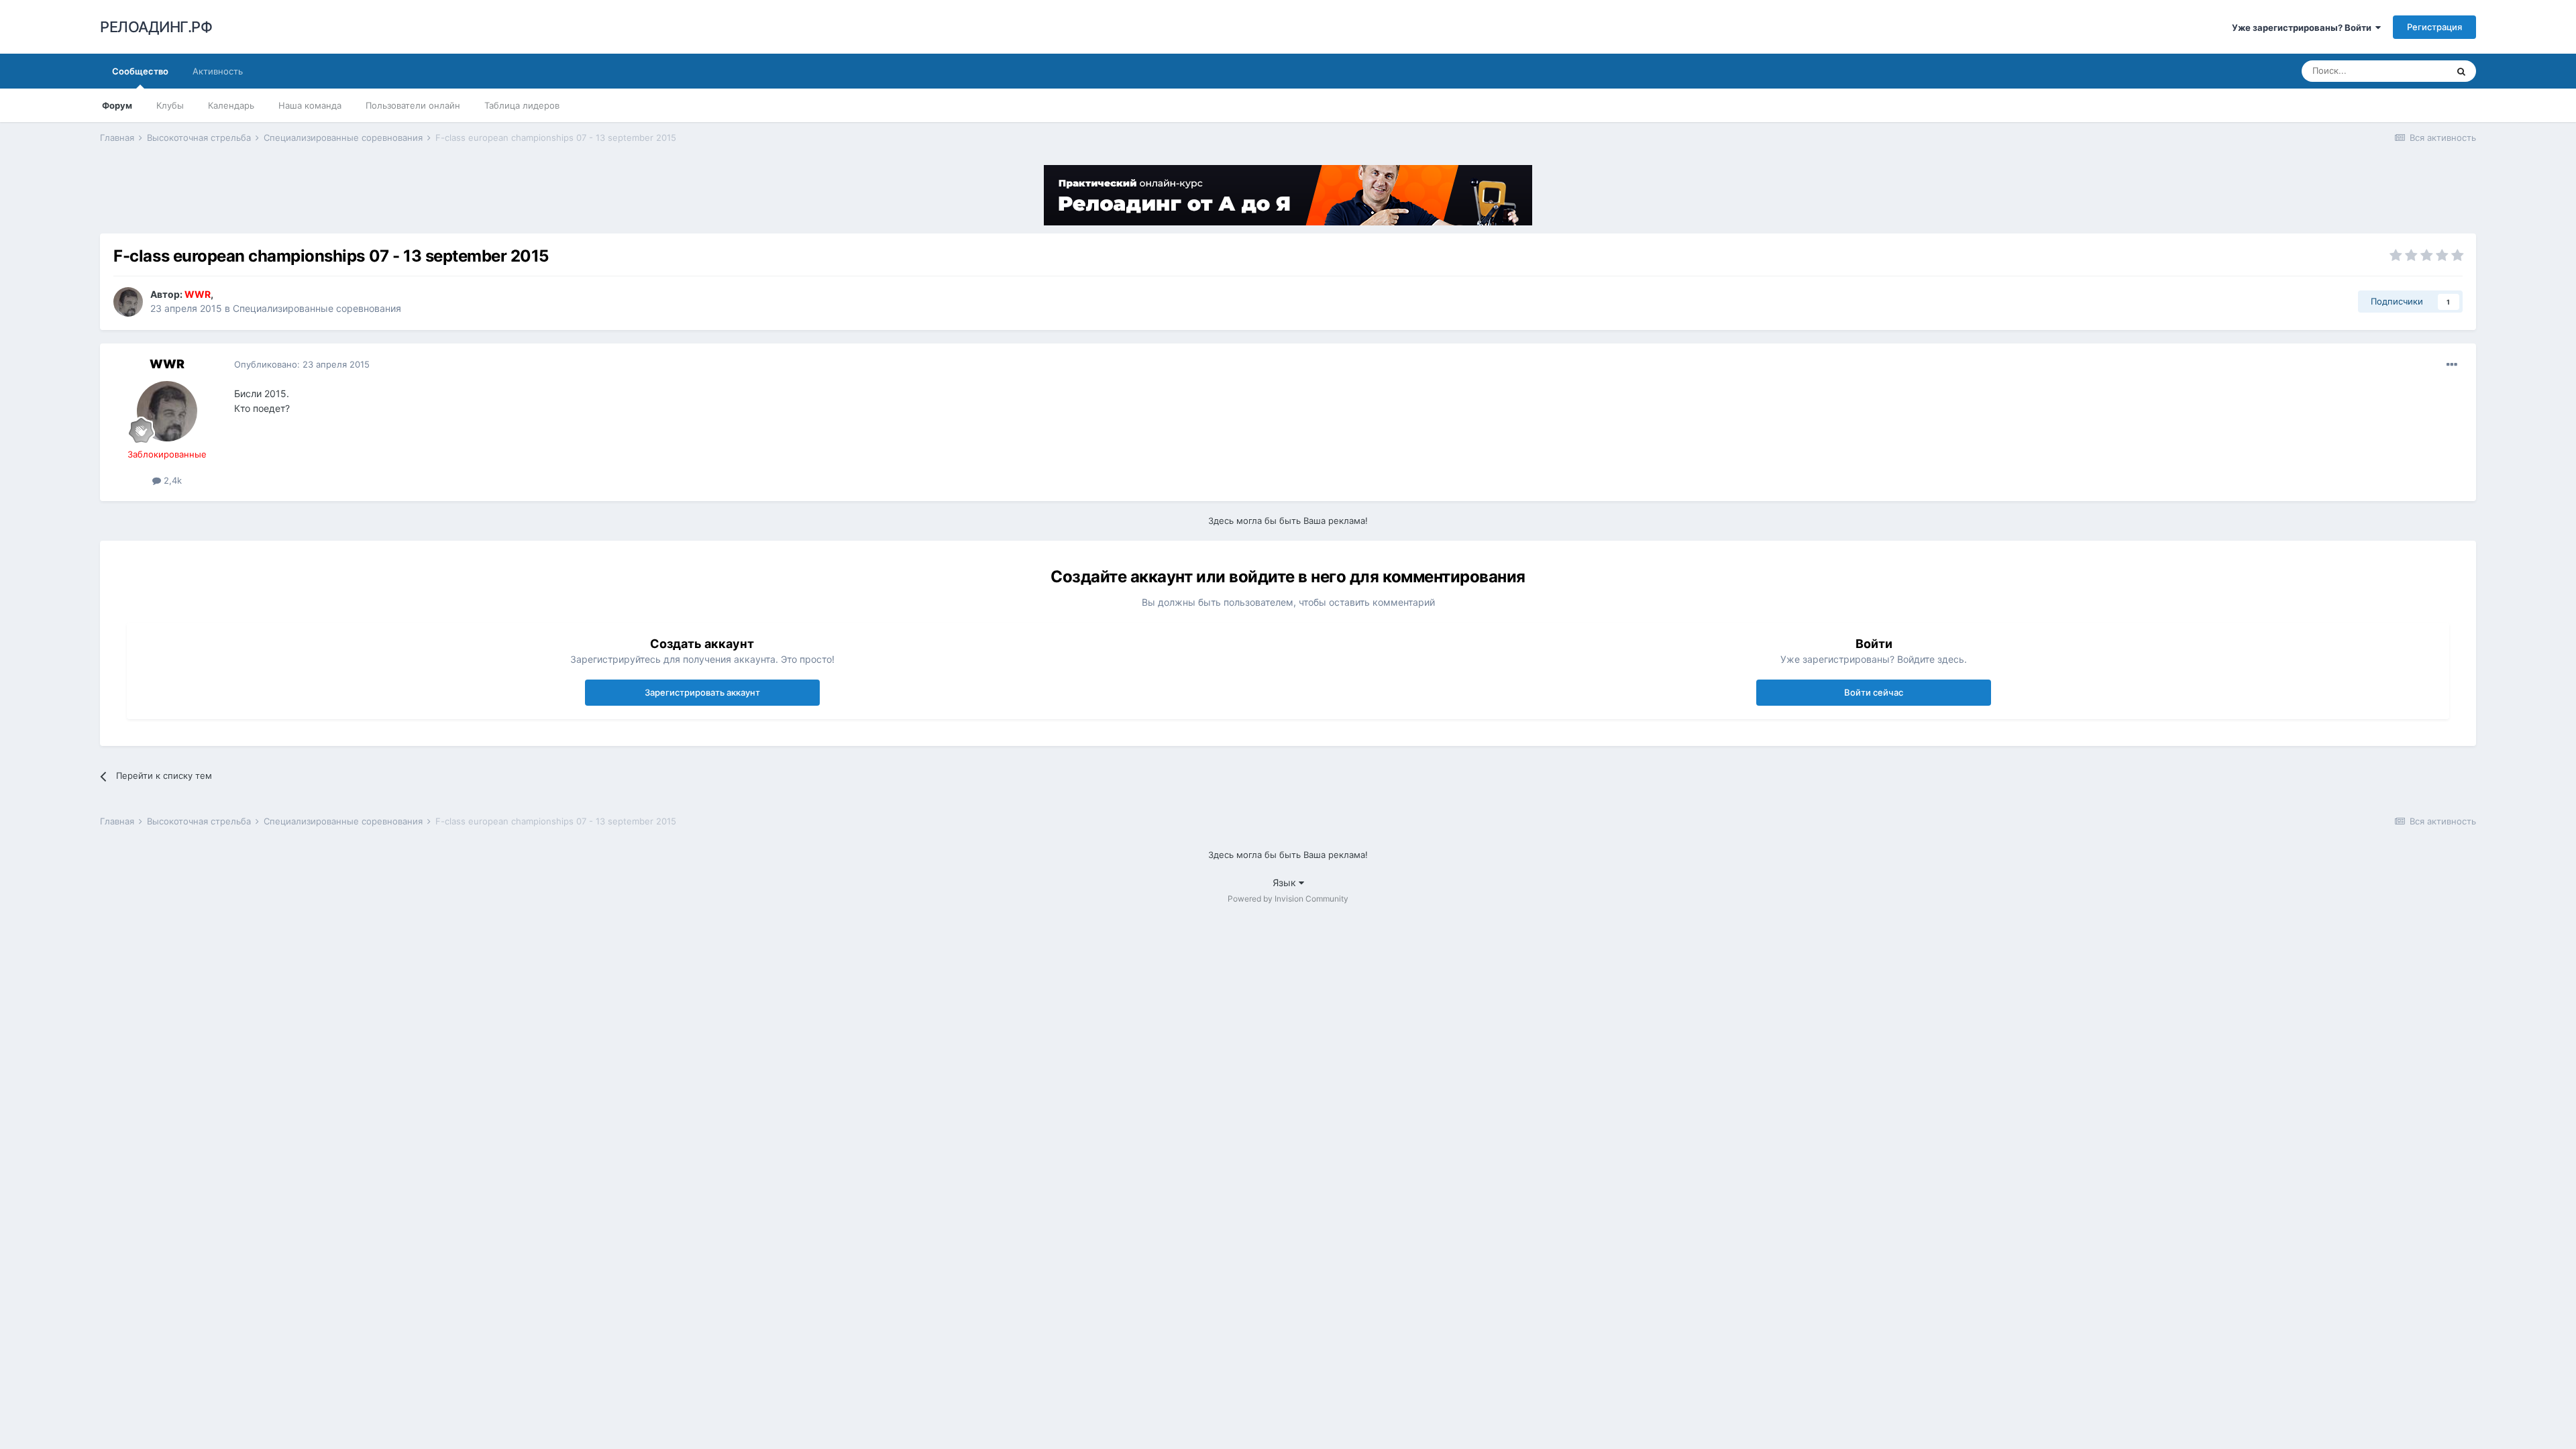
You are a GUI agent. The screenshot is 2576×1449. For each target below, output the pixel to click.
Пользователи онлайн (413, 105)
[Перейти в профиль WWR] (128, 302)
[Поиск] (2461, 71)
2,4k (171, 480)
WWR (167, 364)
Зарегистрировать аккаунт (702, 692)
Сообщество (140, 71)
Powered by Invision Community (1288, 899)
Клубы (170, 105)
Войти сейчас (1874, 692)
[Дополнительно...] (2452, 365)
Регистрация (2434, 27)
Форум (117, 105)
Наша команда (310, 105)
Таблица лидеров (522, 105)
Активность (218, 71)
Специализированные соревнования (317, 308)
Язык (1286, 882)
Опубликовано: (302, 364)
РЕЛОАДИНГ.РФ (156, 27)
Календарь (231, 105)
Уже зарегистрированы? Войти (2304, 28)
